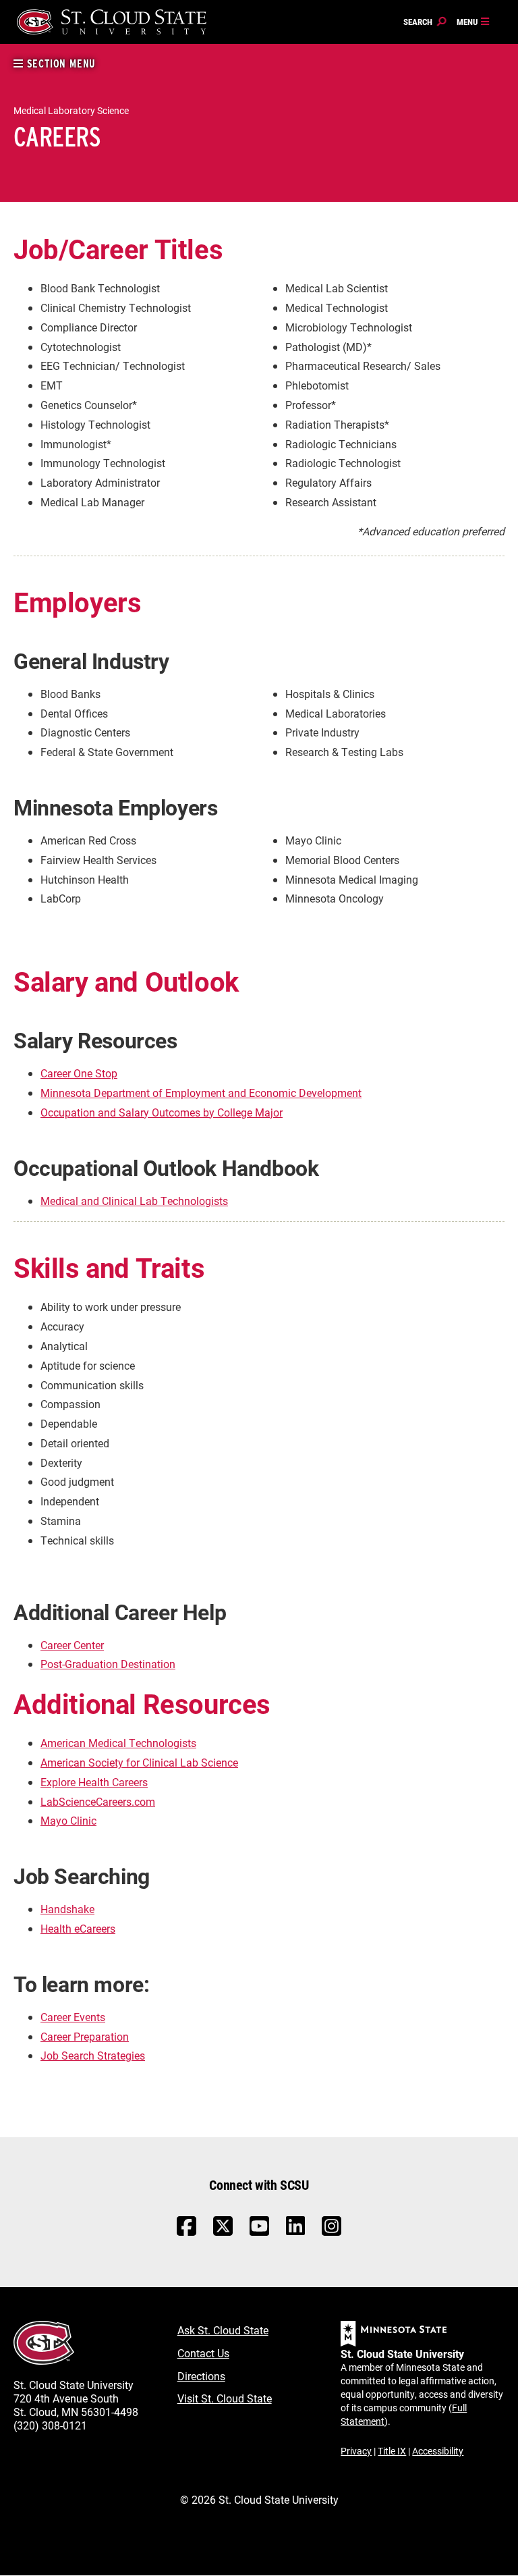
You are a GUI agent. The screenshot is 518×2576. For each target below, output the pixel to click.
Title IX (392, 2451)
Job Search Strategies (93, 2055)
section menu (60, 64)
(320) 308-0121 (50, 2425)
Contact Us (203, 2353)
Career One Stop (79, 1073)
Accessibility (438, 2451)
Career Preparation (85, 2036)
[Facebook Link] (186, 2233)
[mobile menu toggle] (473, 22)
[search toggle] (425, 22)
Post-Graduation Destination (108, 1664)
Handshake (67, 1909)
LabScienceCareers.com (98, 1801)
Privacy (356, 2451)
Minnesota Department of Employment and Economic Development (201, 1093)
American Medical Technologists (118, 1743)
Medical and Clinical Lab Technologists (134, 1201)
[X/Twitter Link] (223, 2233)
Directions (201, 2376)
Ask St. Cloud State (223, 2330)
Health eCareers (78, 1928)
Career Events (73, 2017)
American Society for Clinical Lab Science (139, 1762)
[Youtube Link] (259, 2233)
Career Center (72, 1645)
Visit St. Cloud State (225, 2398)
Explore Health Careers (94, 1782)
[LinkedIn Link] (295, 2229)
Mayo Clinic (68, 1820)
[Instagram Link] (332, 2233)
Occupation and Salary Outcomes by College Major (162, 1112)
